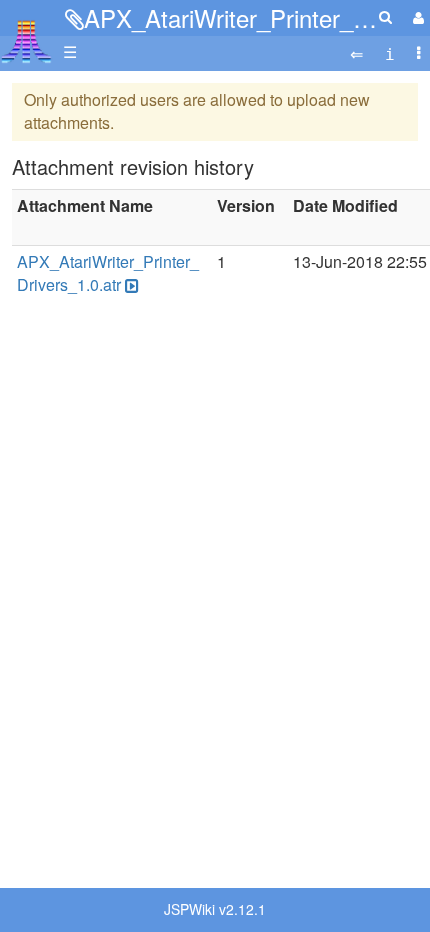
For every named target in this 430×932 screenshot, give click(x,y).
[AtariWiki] (26, 35)
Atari (26, 41)
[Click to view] (130, 285)
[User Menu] (416, 17)
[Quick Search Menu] (385, 16)
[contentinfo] (390, 52)
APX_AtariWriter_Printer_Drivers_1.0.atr (108, 273)
